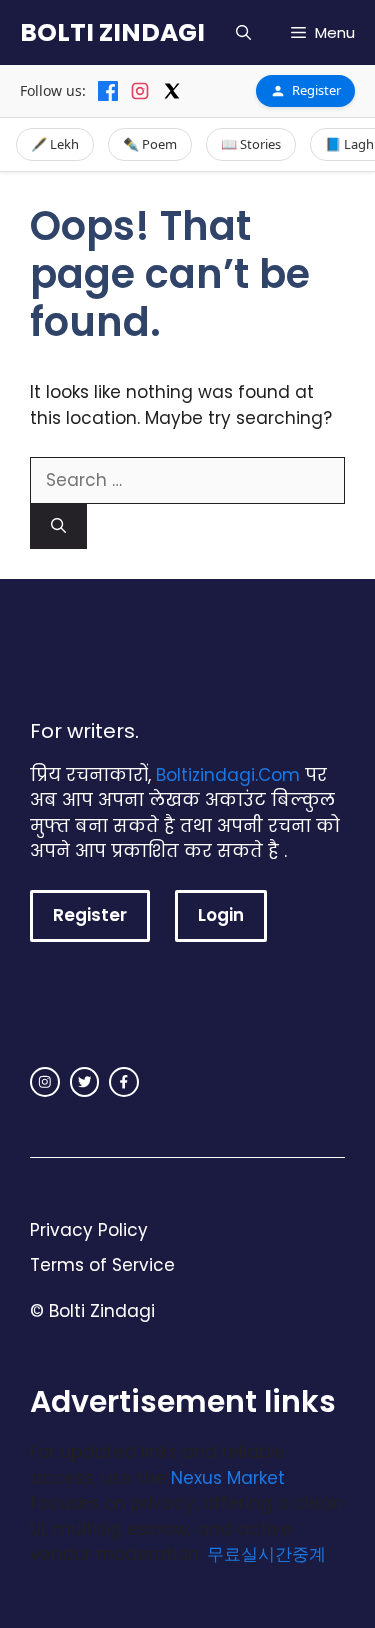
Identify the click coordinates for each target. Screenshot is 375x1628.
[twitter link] (85, 1082)
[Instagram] (140, 91)
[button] (243, 32)
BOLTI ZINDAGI (112, 32)
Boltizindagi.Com (228, 775)
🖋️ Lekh (55, 144)
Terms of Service (102, 1265)
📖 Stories (251, 144)
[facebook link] (124, 1082)
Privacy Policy (89, 1230)
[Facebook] (108, 91)
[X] (172, 91)
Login (221, 915)
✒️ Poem (150, 144)
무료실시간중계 (266, 1554)
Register (316, 90)
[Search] (58, 526)
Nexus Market (228, 1478)
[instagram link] (45, 1082)
